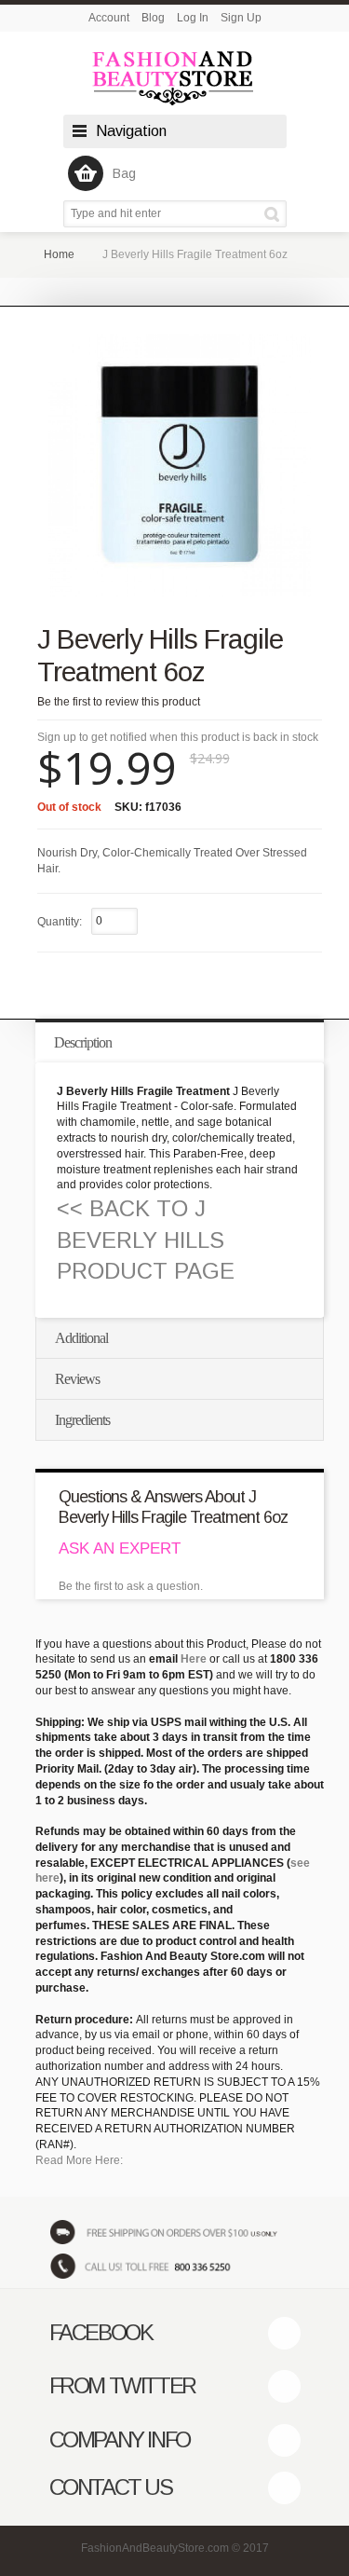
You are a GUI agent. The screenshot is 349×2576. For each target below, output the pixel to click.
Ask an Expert (120, 1548)
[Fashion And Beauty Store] (175, 78)
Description (83, 1042)
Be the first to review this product (119, 702)
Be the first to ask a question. (131, 1586)
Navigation (131, 131)
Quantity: (60, 922)
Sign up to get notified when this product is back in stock (178, 737)
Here (194, 1659)
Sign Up (241, 18)
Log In (193, 18)
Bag (124, 173)
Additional (81, 1338)
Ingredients (82, 1420)
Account (109, 18)
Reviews (77, 1379)
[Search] (275, 214)
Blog (153, 18)
